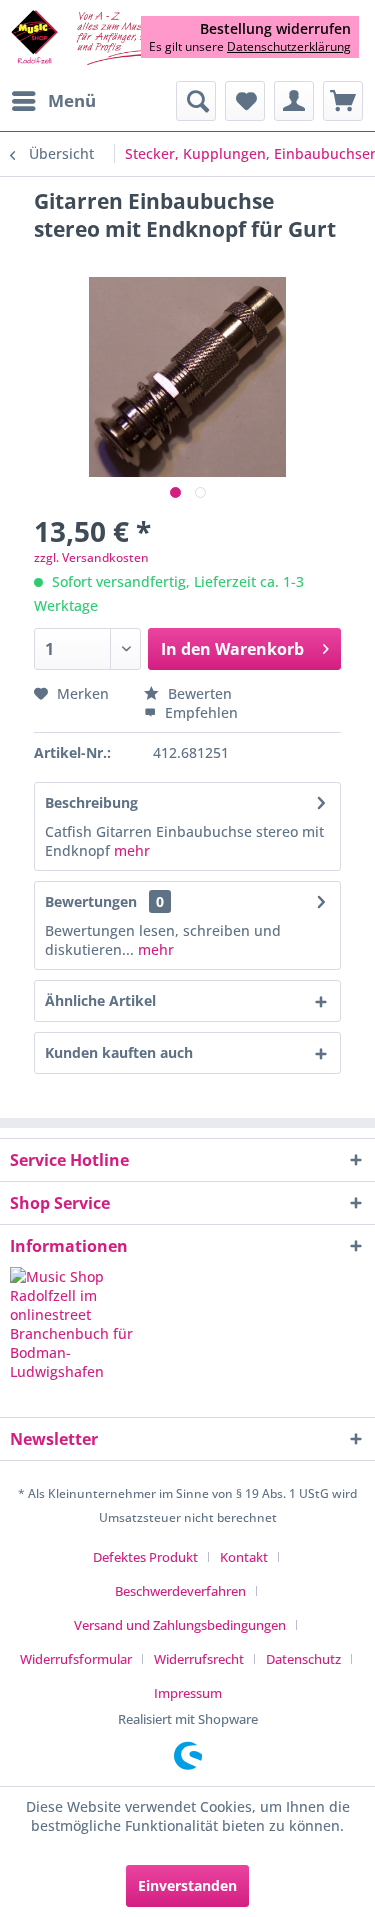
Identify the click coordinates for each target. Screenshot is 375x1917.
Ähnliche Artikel (100, 1000)
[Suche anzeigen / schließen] (196, 101)
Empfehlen (199, 712)
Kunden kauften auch (119, 1052)
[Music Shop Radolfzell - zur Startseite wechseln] (99, 38)
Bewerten (198, 693)
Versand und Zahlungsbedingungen (180, 1625)
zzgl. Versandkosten (91, 557)
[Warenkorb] (343, 101)
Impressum (188, 1693)
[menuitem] (53, 101)
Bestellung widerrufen (275, 29)
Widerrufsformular (76, 1659)
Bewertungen (91, 901)
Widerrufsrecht (199, 1659)
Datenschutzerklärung (289, 46)
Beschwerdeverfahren (180, 1591)
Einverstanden (187, 1885)
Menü (72, 100)
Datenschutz (303, 1659)
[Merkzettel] (245, 101)
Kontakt (244, 1557)
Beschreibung (91, 802)
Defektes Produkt (145, 1557)
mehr (132, 850)
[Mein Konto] (294, 101)
